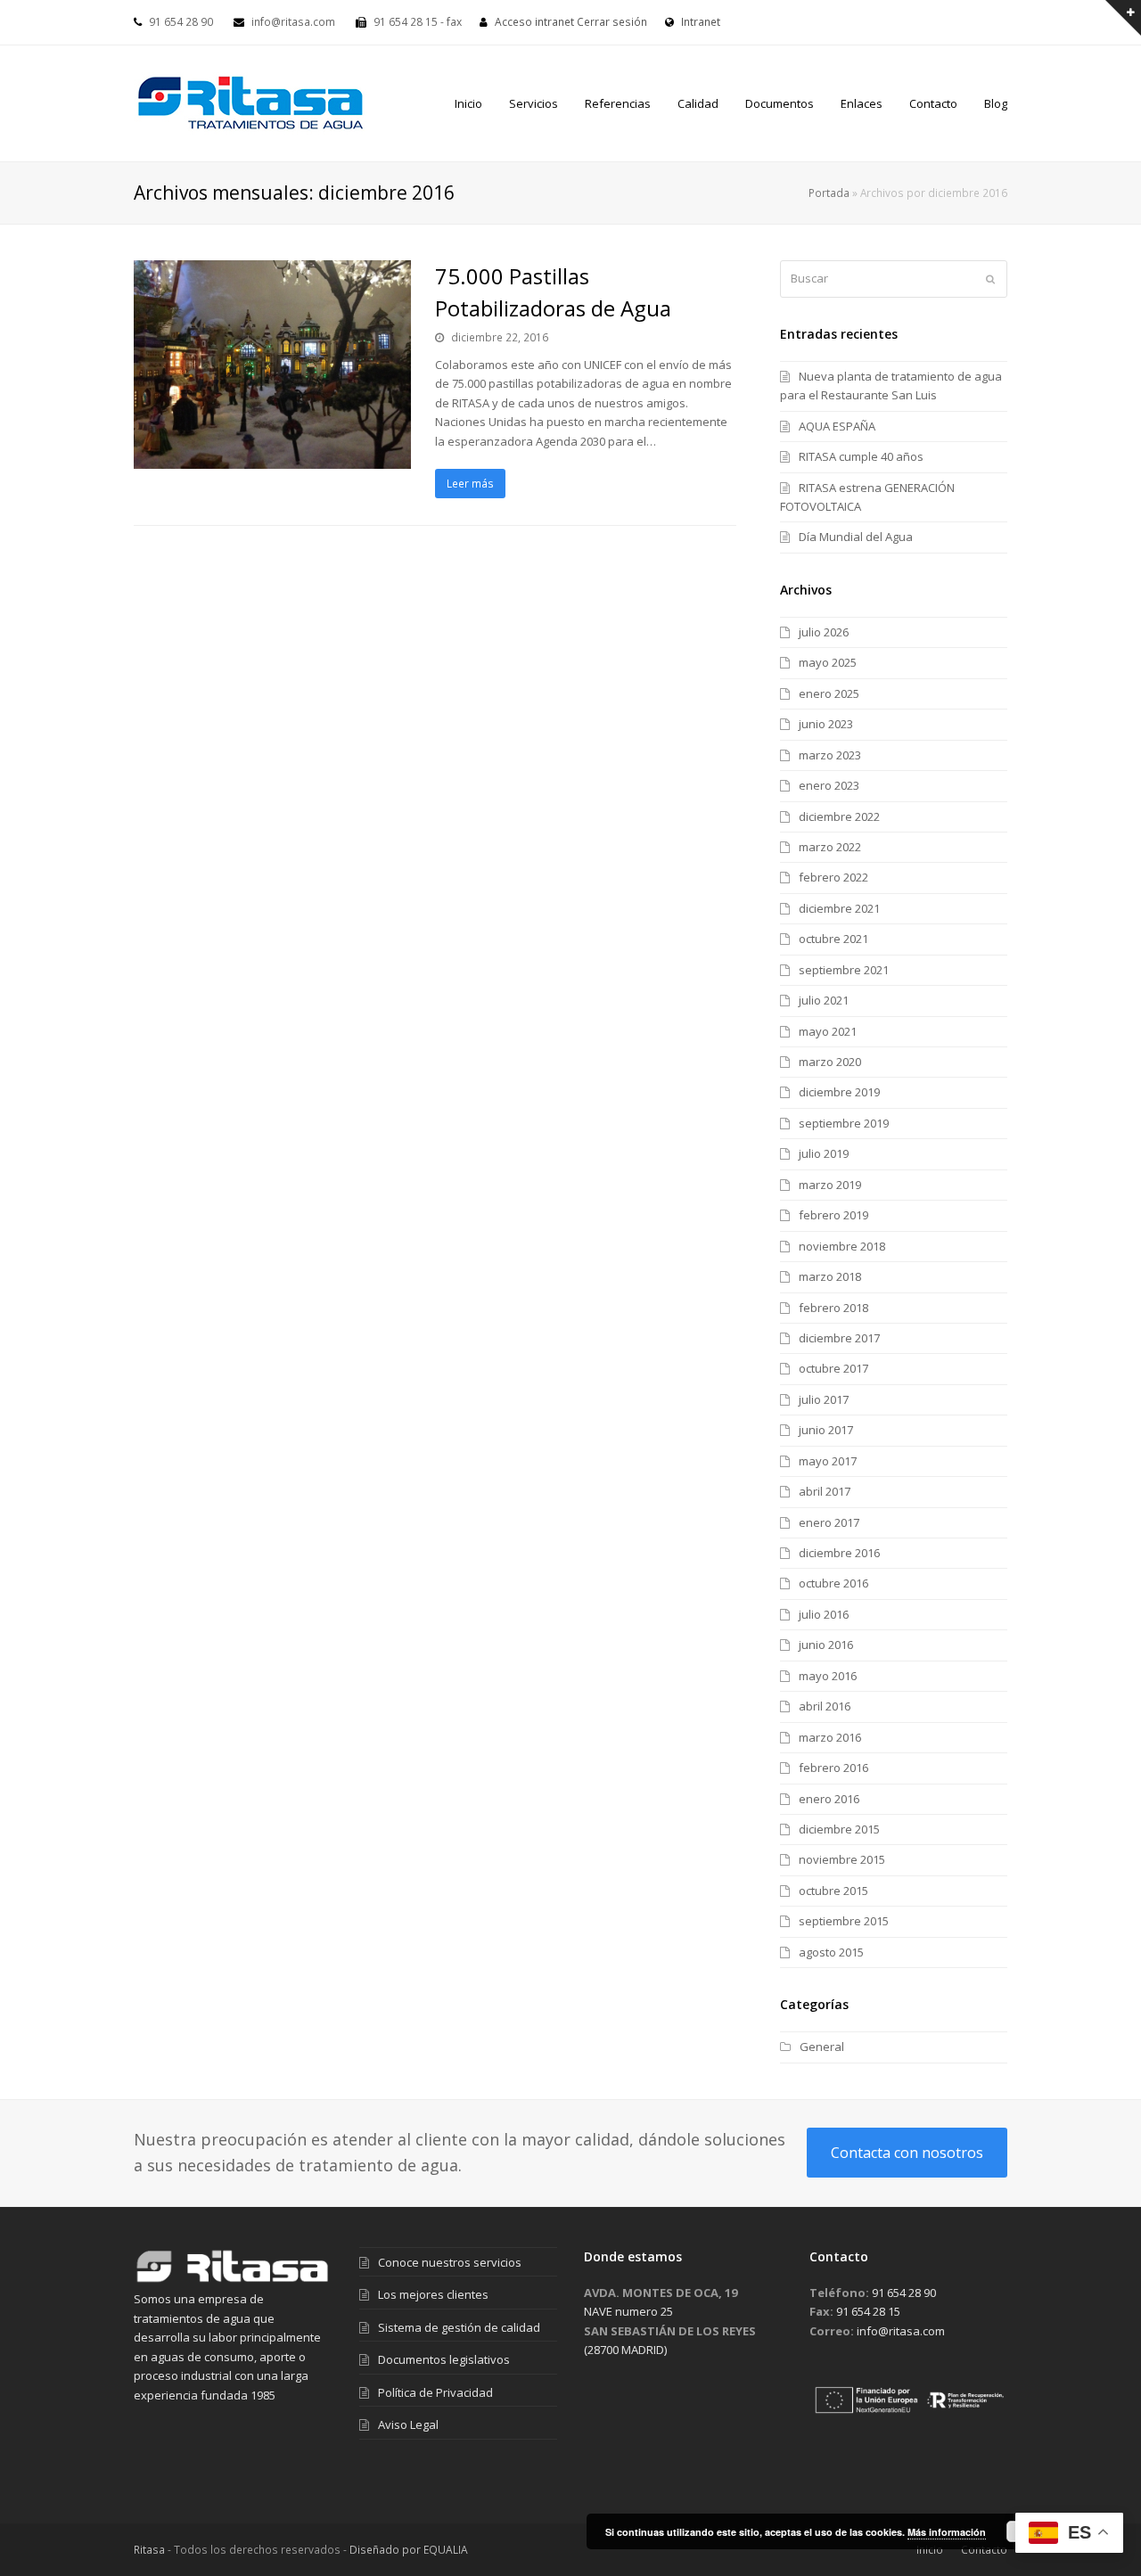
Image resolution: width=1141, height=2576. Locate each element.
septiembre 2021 (844, 970)
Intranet (699, 22)
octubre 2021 (833, 939)
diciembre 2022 (839, 816)
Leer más (470, 484)
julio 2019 (824, 1153)
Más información (947, 2532)
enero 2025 (829, 693)
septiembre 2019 (844, 1123)
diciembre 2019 (839, 1092)
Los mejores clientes (433, 2294)
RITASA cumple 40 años (861, 456)
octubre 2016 (833, 1583)
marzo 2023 (830, 755)
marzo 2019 (830, 1185)
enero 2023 (829, 785)
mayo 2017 (828, 1461)
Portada (829, 193)
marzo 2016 (830, 1737)
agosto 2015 (831, 1952)
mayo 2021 (828, 1031)
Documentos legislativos (444, 2359)
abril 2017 (825, 1491)
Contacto (984, 2550)
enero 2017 (829, 1522)
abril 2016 (825, 1706)
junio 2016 (826, 1645)
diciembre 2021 (839, 908)
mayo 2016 (828, 1676)
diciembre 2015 (839, 1829)
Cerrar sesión (612, 22)
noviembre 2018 (842, 1246)
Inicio (930, 2550)
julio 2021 (824, 1000)
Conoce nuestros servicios (450, 2262)
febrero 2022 (833, 877)
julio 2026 (824, 632)
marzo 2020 (830, 1062)
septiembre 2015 (844, 1921)
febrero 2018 (833, 1308)
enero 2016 (829, 1799)
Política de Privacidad (435, 2392)
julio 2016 (824, 1614)
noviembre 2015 (842, 1859)
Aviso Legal (408, 2424)
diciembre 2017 (839, 1338)
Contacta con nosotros (907, 2153)
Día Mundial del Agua (856, 537)
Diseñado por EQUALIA (409, 2550)
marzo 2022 (830, 847)
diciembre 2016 (839, 1553)
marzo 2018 (830, 1276)
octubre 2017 (833, 1368)
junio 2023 (826, 724)
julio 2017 (824, 1399)
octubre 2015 (833, 1891)
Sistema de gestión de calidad (459, 2327)
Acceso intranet (534, 22)
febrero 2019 (833, 1215)
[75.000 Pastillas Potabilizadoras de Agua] (272, 458)
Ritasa (149, 2550)
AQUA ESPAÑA (837, 426)
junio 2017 (826, 1430)
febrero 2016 (833, 1768)
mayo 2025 (828, 662)
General (822, 2047)
